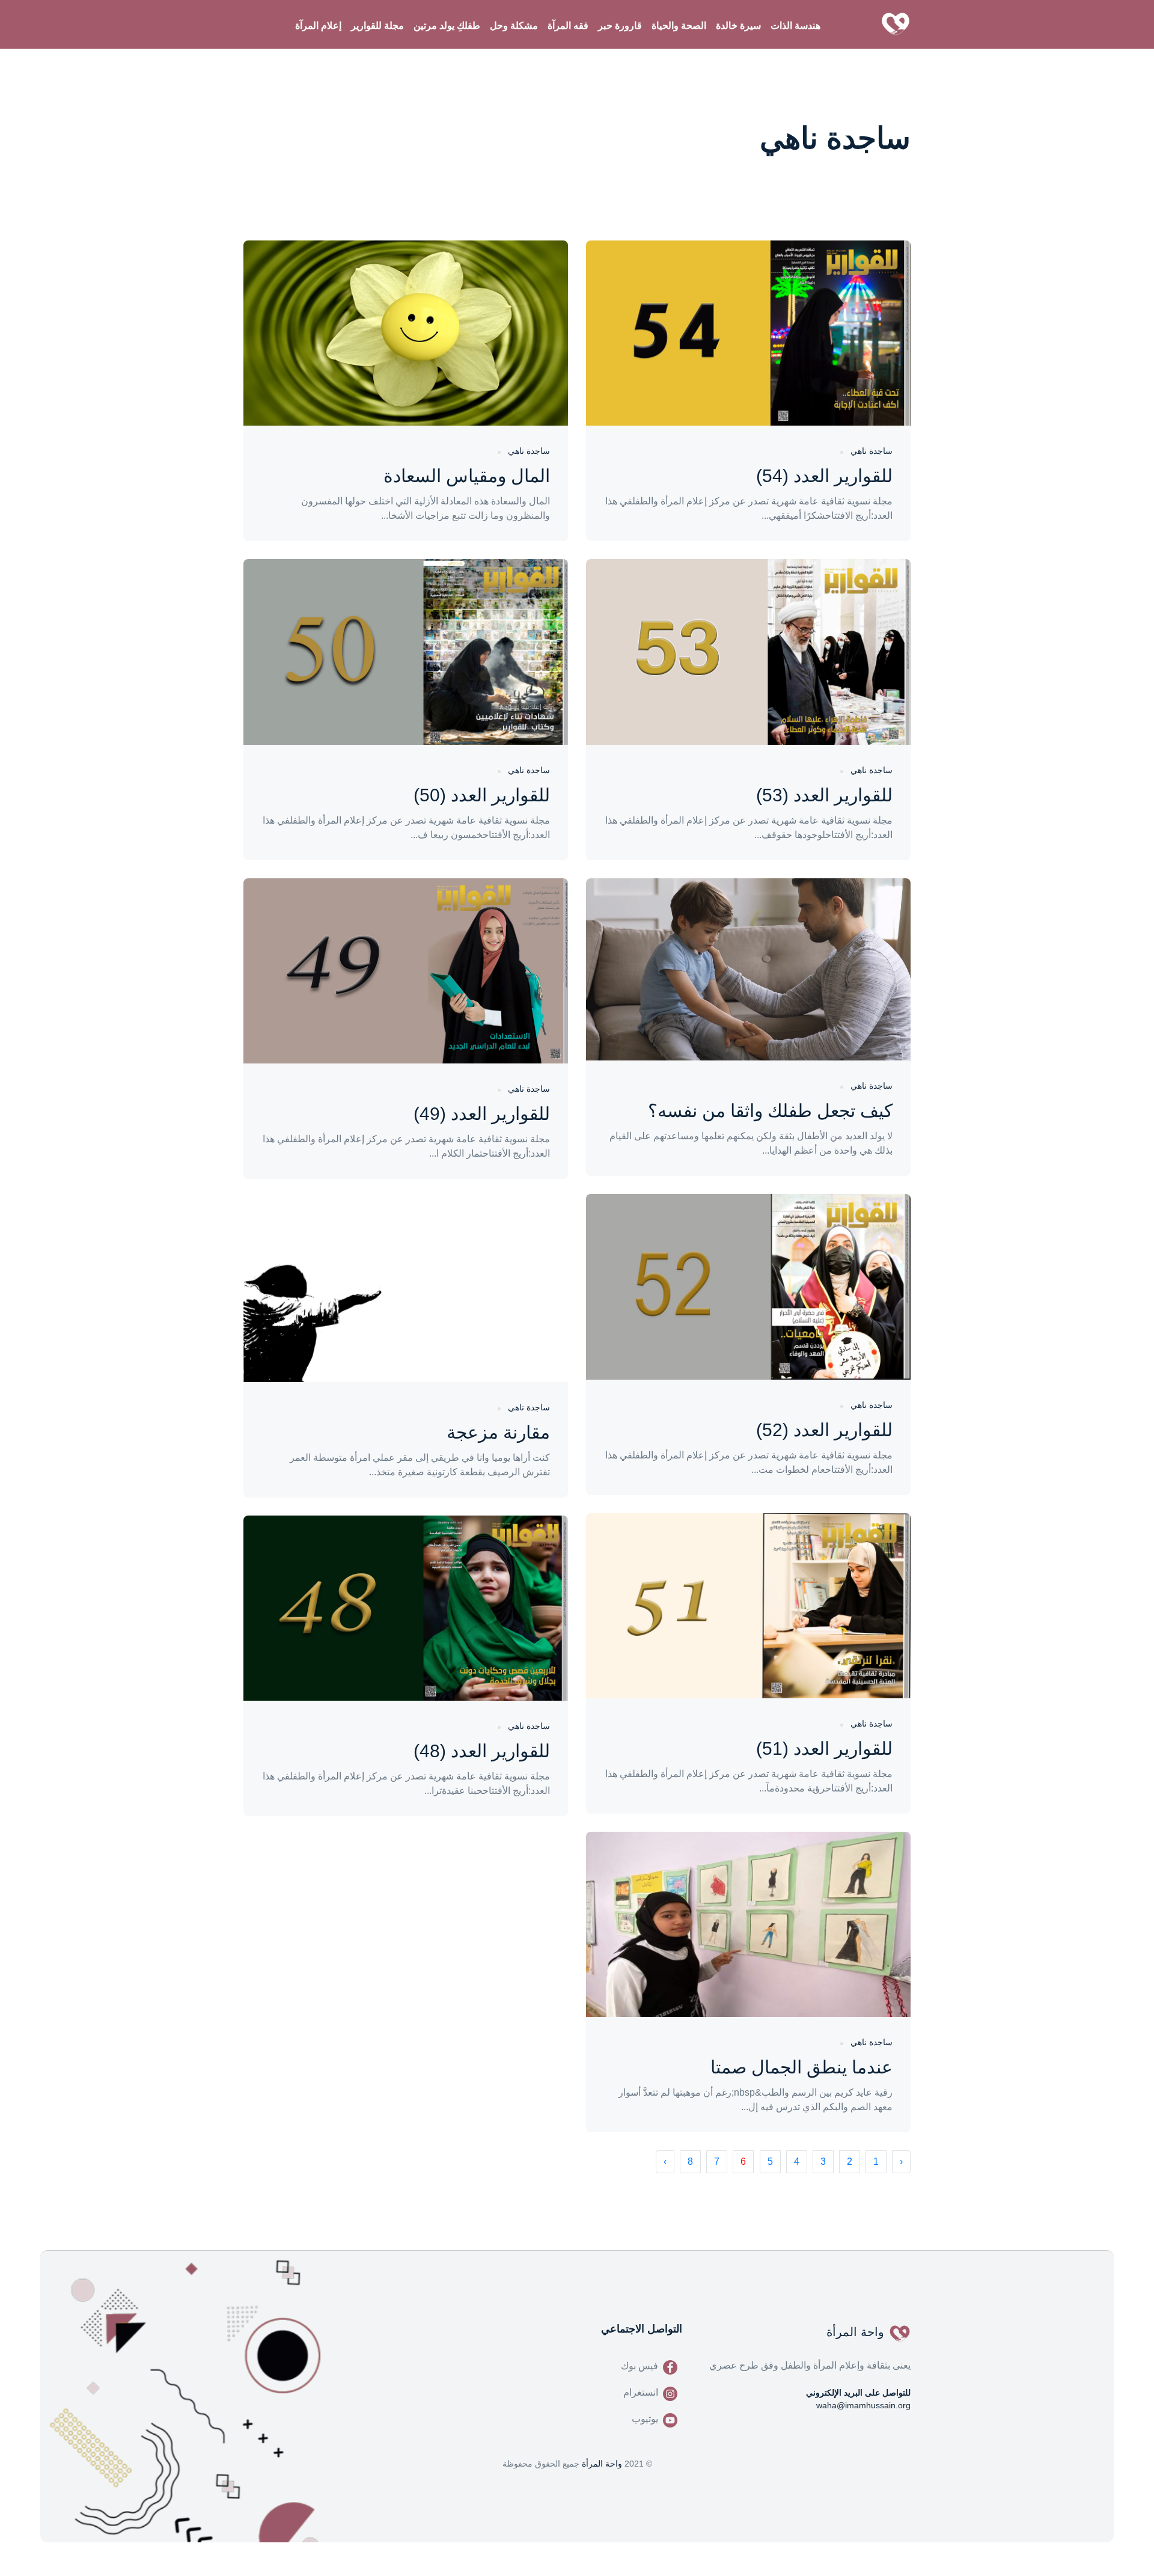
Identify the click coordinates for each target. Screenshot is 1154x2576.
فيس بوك (640, 2366)
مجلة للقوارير (377, 26)
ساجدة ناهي (872, 451)
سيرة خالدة (738, 26)
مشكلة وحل (514, 26)
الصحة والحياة (679, 26)
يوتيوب (645, 2419)
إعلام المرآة (318, 26)
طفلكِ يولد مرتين (447, 26)
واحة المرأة (602, 2464)
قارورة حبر (620, 26)
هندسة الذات (795, 26)
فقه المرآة (568, 26)
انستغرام (641, 2392)
